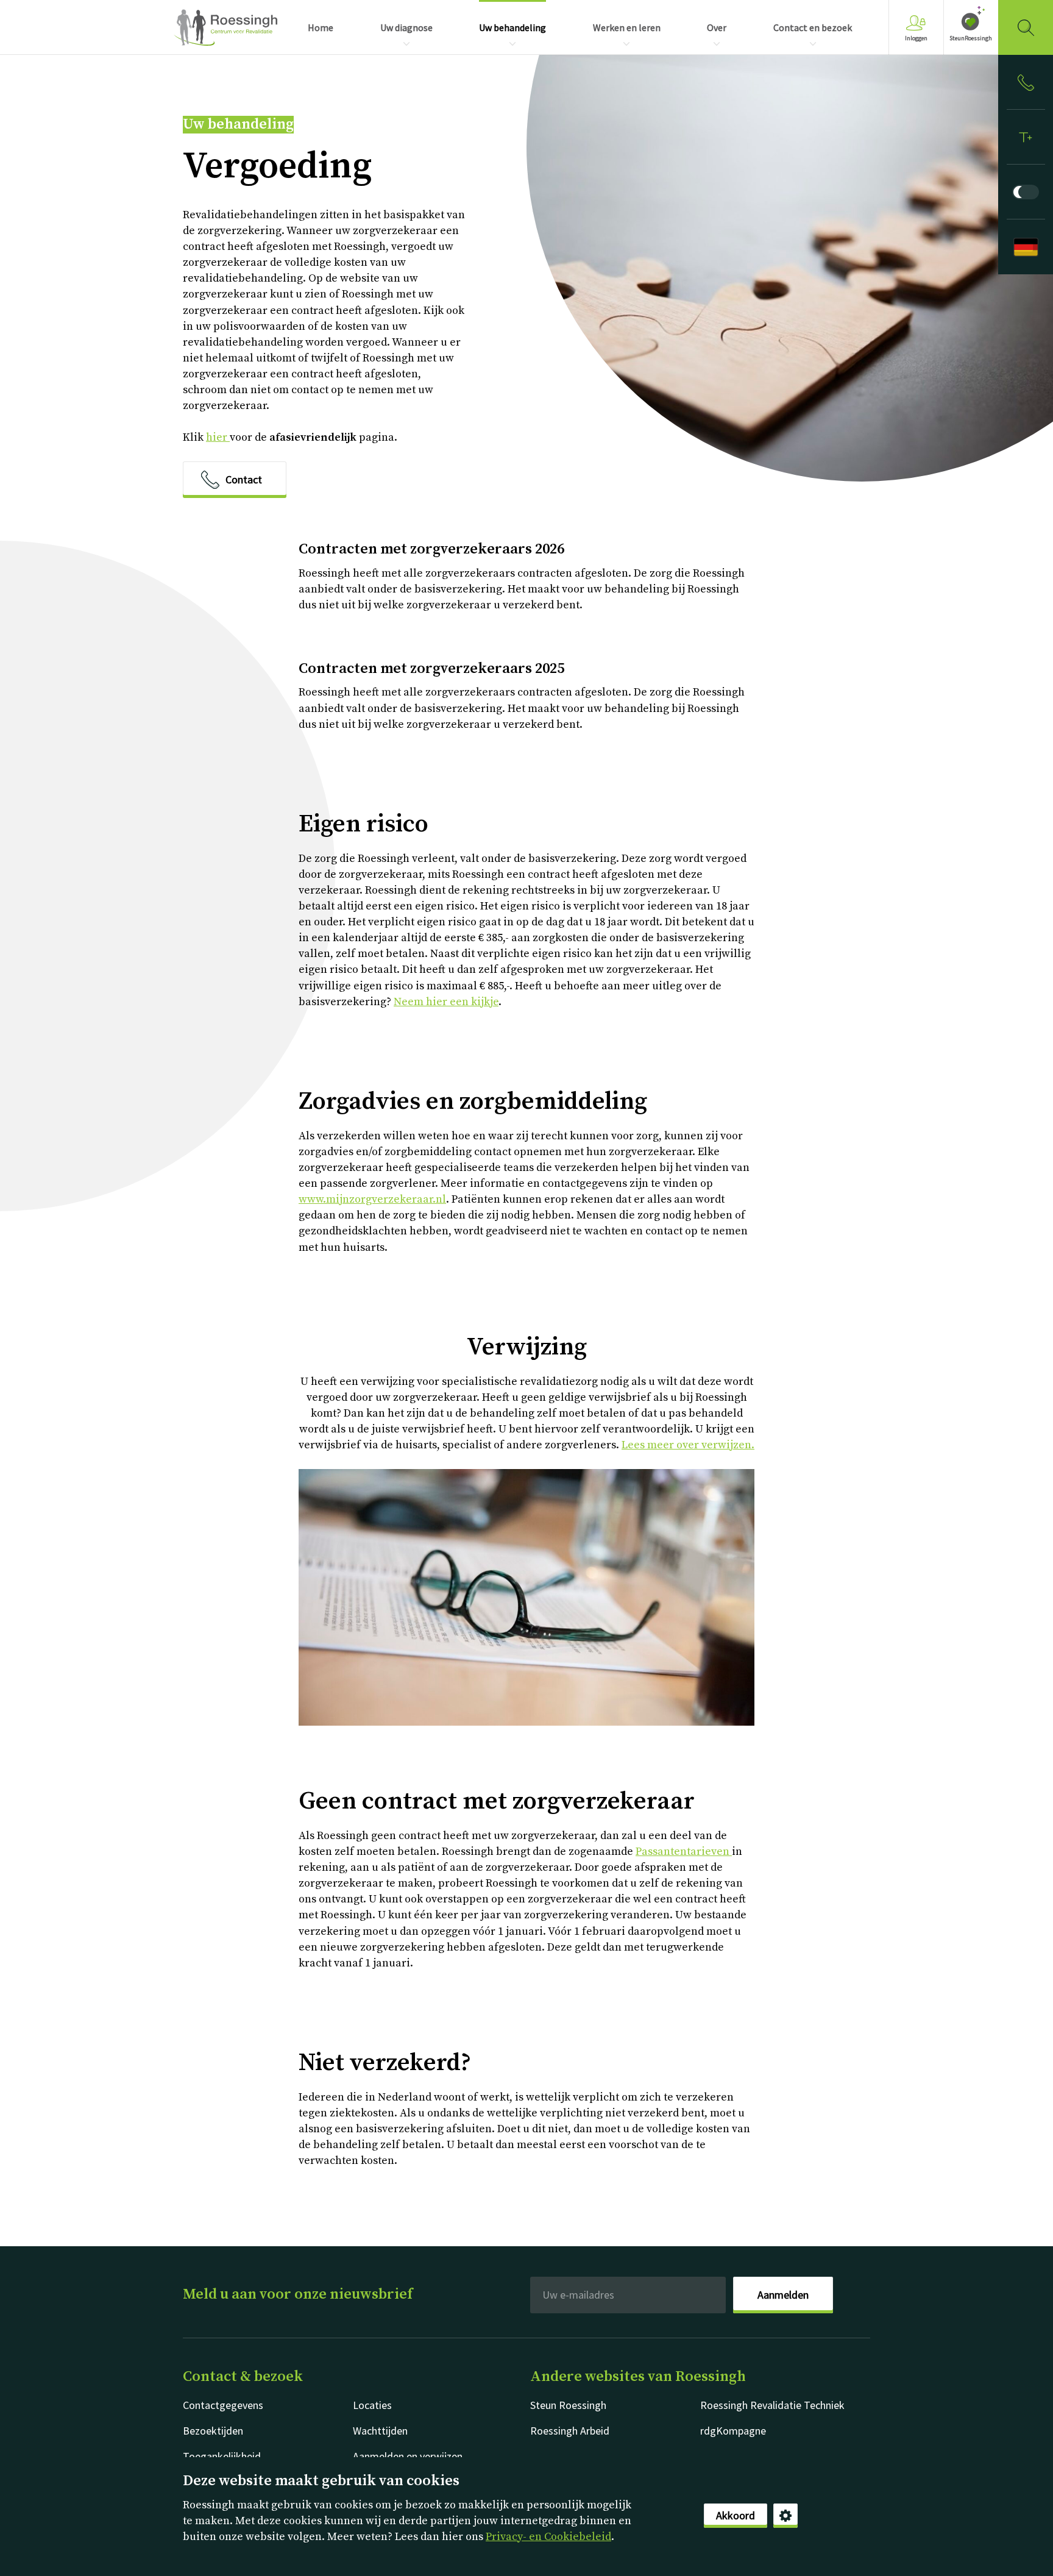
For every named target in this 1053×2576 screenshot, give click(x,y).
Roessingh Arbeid (570, 2431)
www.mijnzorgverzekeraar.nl (372, 1199)
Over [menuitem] (717, 27)
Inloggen (916, 38)
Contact (244, 479)
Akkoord (736, 2515)
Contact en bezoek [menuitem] (813, 27)
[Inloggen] (1026, 82)
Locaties (372, 2405)
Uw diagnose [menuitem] (406, 27)
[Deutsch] (1026, 247)
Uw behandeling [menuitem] (512, 27)
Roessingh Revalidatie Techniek (772, 2405)
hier (218, 437)
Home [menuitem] (321, 27)
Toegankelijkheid (222, 2456)
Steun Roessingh (568, 2405)
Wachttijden (380, 2431)
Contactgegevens (223, 2405)
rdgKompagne (733, 2431)
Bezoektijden (213, 2431)
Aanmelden (783, 2295)
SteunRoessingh (971, 38)
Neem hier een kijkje (446, 1002)
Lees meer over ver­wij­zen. (688, 1445)
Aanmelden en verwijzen (408, 2456)
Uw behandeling (238, 125)
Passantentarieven (684, 1852)
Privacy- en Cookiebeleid (548, 2537)
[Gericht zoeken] (1026, 27)
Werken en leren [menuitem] (627, 27)
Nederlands (225, 27)
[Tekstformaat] (1026, 137)
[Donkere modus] (1026, 192)
